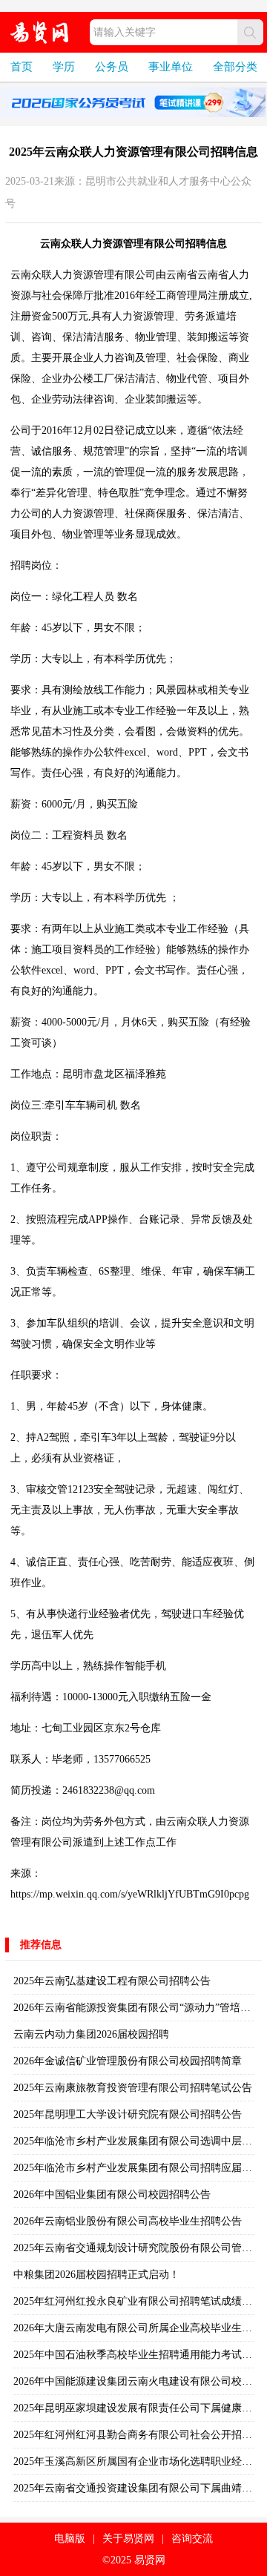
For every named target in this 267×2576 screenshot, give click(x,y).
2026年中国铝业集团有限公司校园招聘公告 (112, 2194)
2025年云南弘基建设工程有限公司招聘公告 (112, 1981)
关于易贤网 (128, 2539)
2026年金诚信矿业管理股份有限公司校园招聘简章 (128, 2061)
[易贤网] (40, 32)
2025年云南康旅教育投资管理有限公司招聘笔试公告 (133, 2088)
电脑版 (70, 2539)
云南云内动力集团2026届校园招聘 (91, 2034)
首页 (22, 67)
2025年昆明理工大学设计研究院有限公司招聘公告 (128, 2114)
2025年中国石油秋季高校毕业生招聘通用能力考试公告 (138, 2355)
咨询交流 (192, 2539)
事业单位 (171, 67)
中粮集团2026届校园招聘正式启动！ (96, 2275)
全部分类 (235, 67)
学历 (64, 67)
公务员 (112, 67)
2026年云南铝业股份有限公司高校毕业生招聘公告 (128, 2221)
